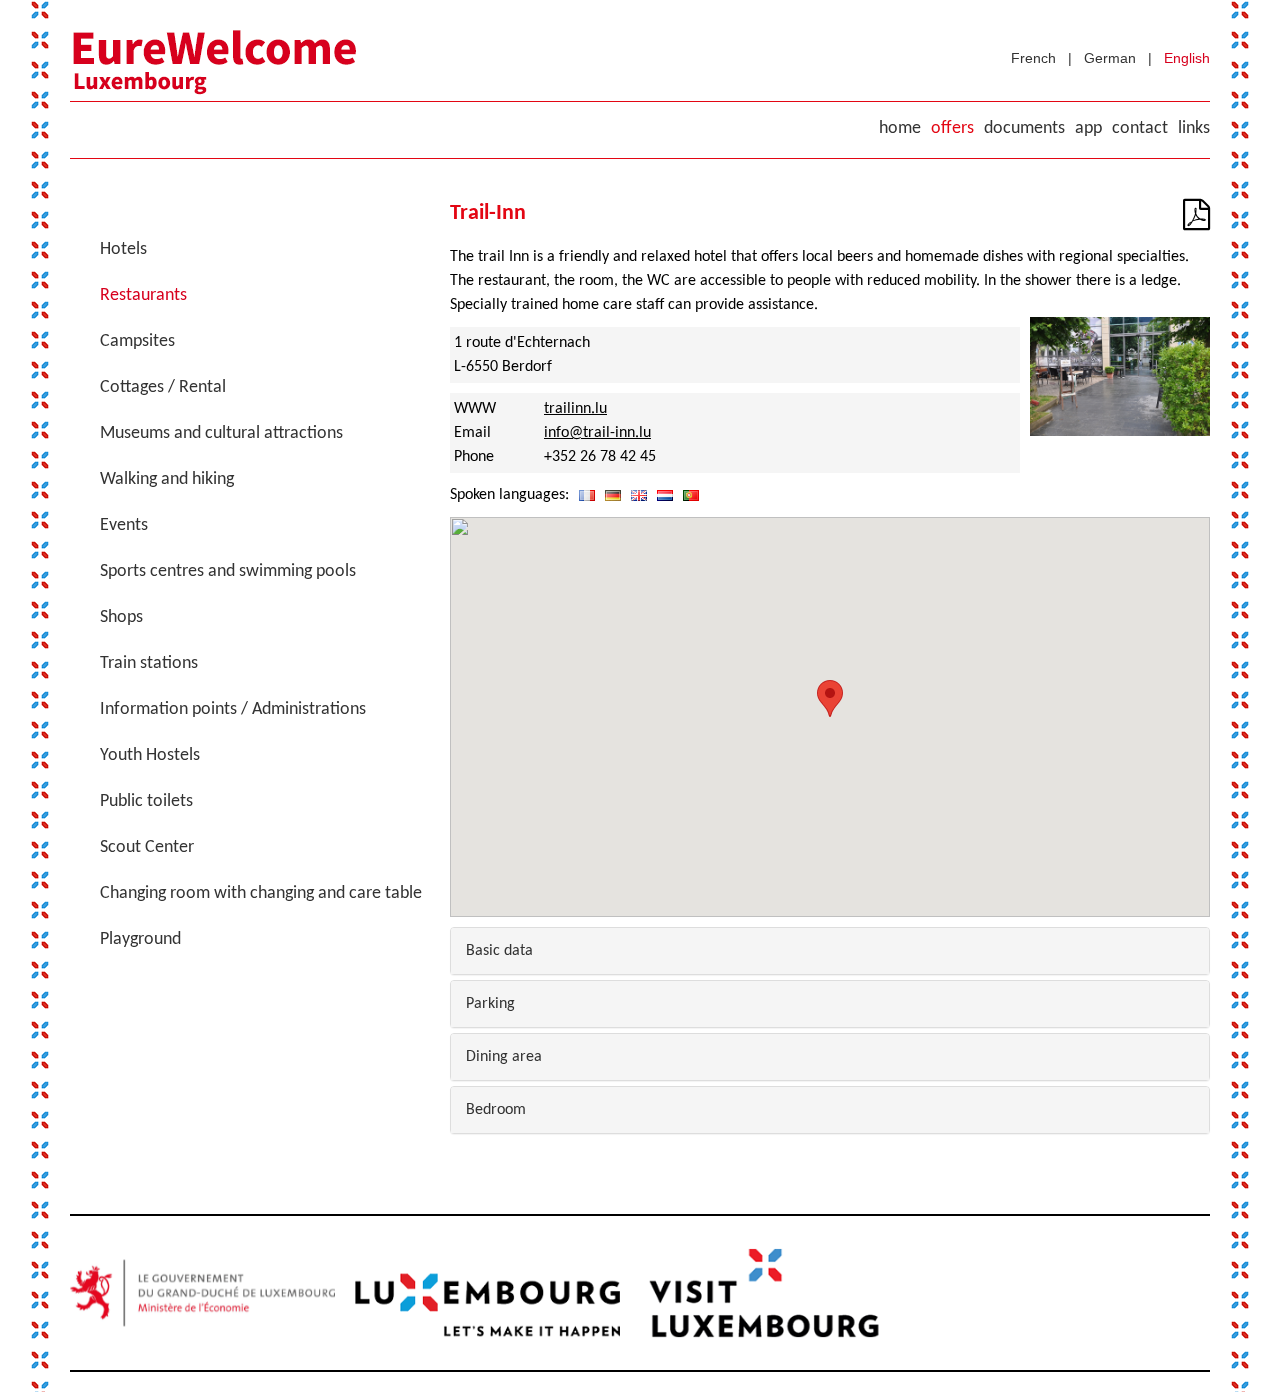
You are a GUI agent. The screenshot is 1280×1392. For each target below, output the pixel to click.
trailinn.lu (575, 409)
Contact (1140, 128)
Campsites (137, 341)
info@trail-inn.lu (597, 433)
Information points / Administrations (233, 709)
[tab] (830, 951)
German (1110, 58)
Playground (140, 939)
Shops (121, 617)
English (1187, 58)
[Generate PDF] (1196, 222)
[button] (830, 698)
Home (900, 128)
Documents (1024, 128)
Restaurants (143, 295)
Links (1194, 128)
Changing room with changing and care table (261, 893)
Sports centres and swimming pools (228, 571)
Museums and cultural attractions (221, 433)
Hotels (123, 249)
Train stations (149, 663)
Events (124, 525)
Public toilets (146, 801)
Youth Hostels (150, 755)
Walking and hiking (167, 479)
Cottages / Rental (163, 387)
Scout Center (147, 847)
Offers (952, 128)
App (1088, 128)
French (1033, 58)
